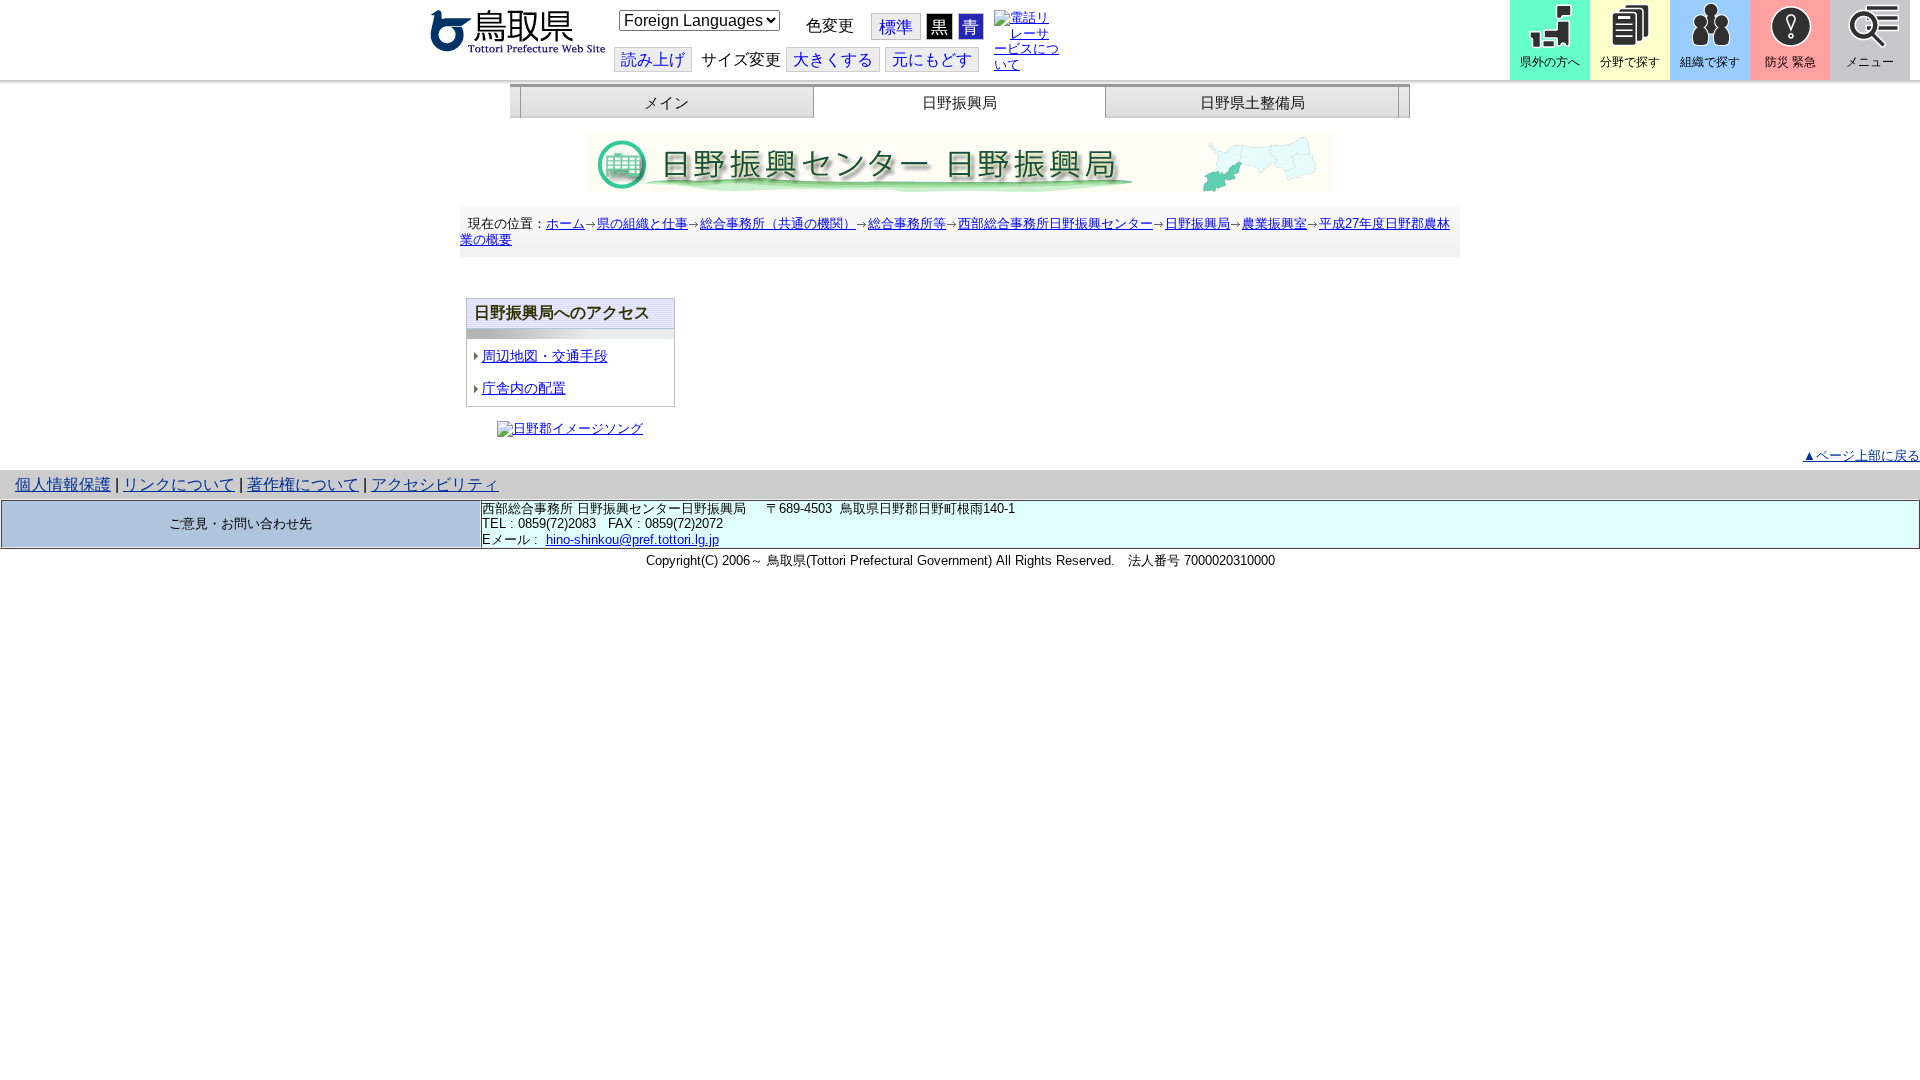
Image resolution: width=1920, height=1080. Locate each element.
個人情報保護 (63, 484)
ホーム (565, 223)
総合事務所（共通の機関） (778, 223)
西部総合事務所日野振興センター (1055, 223)
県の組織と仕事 (642, 223)
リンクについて (179, 484)
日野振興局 (959, 103)
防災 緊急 (1790, 62)
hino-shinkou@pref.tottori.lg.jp (632, 539)
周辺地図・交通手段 (545, 356)
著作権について (303, 484)
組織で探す (1710, 62)
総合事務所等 (907, 223)
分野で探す (1630, 62)
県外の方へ (1550, 62)
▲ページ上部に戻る (1861, 455)
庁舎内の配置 (524, 388)
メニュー (1870, 62)
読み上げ (653, 59)
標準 (896, 27)
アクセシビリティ (435, 484)
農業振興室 (1274, 223)
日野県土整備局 (1252, 103)
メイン (666, 103)
